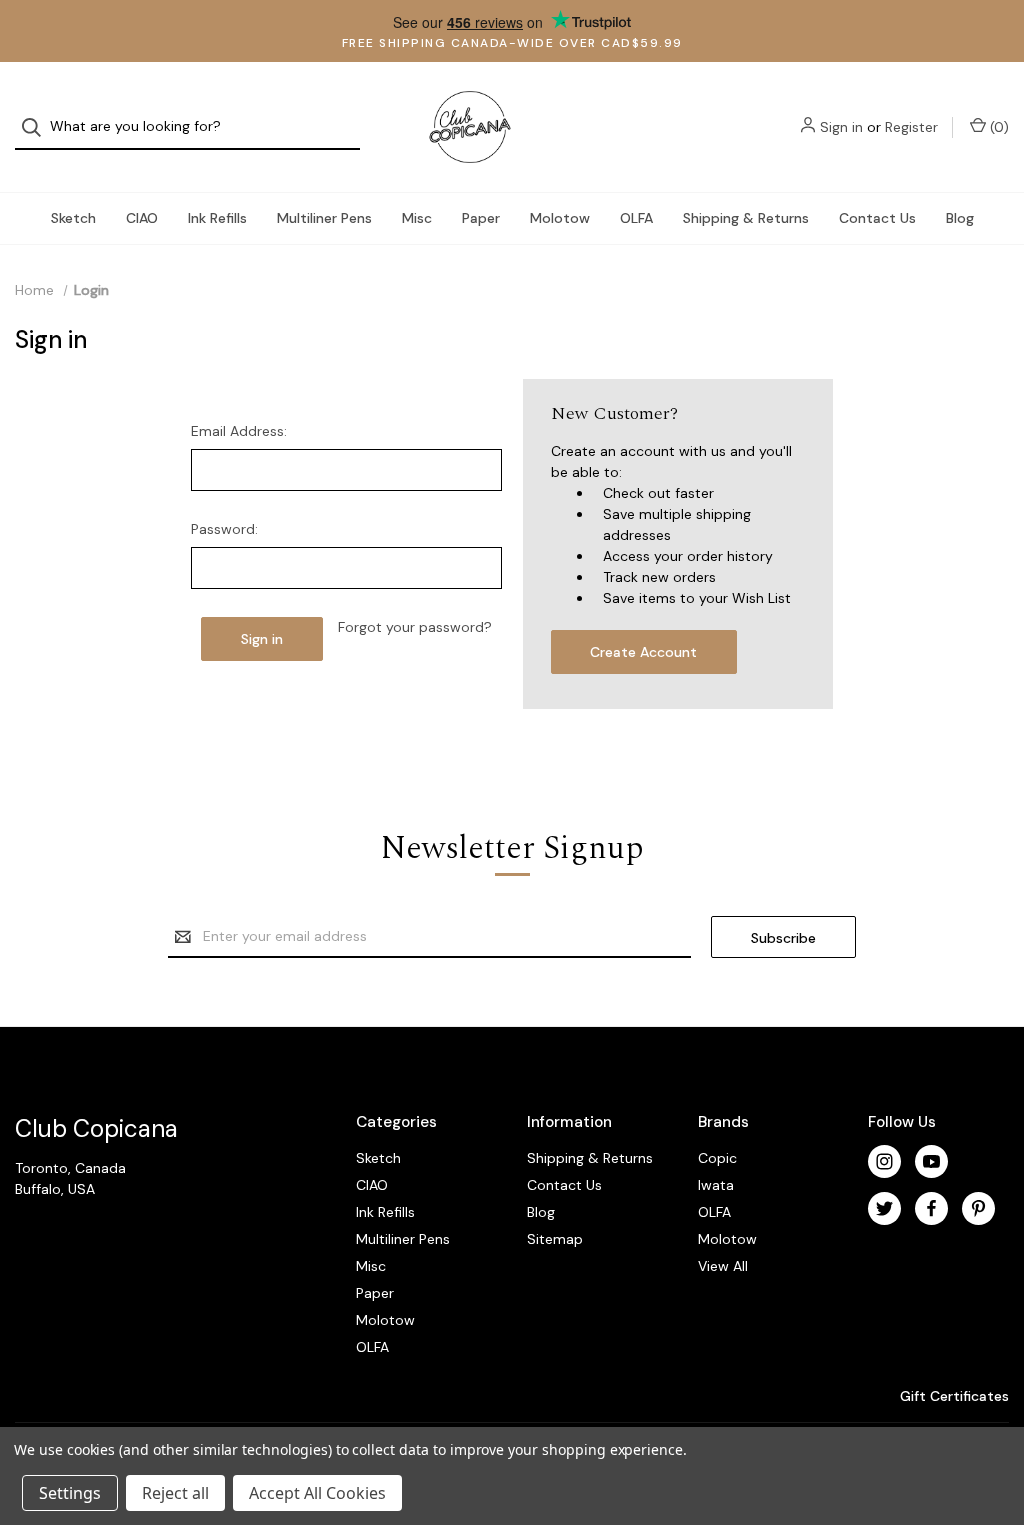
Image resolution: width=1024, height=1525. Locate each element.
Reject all (175, 1493)
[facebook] (931, 1208)
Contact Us (877, 218)
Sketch (73, 218)
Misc (417, 218)
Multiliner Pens (324, 218)
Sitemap (555, 1239)
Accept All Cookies (317, 1493)
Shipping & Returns (746, 218)
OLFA (636, 218)
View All (723, 1266)
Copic (717, 1158)
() (997, 127)
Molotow (560, 218)
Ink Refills (217, 218)
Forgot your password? (415, 627)
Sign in (841, 127)
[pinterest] (978, 1208)
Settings (70, 1493)
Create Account (643, 652)
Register (911, 127)
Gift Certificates (952, 1396)
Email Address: (239, 431)
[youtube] (931, 1161)
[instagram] (884, 1161)
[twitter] (884, 1208)
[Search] (37, 127)
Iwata (716, 1185)
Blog (960, 218)
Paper (481, 218)
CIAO (142, 218)
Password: (224, 529)
